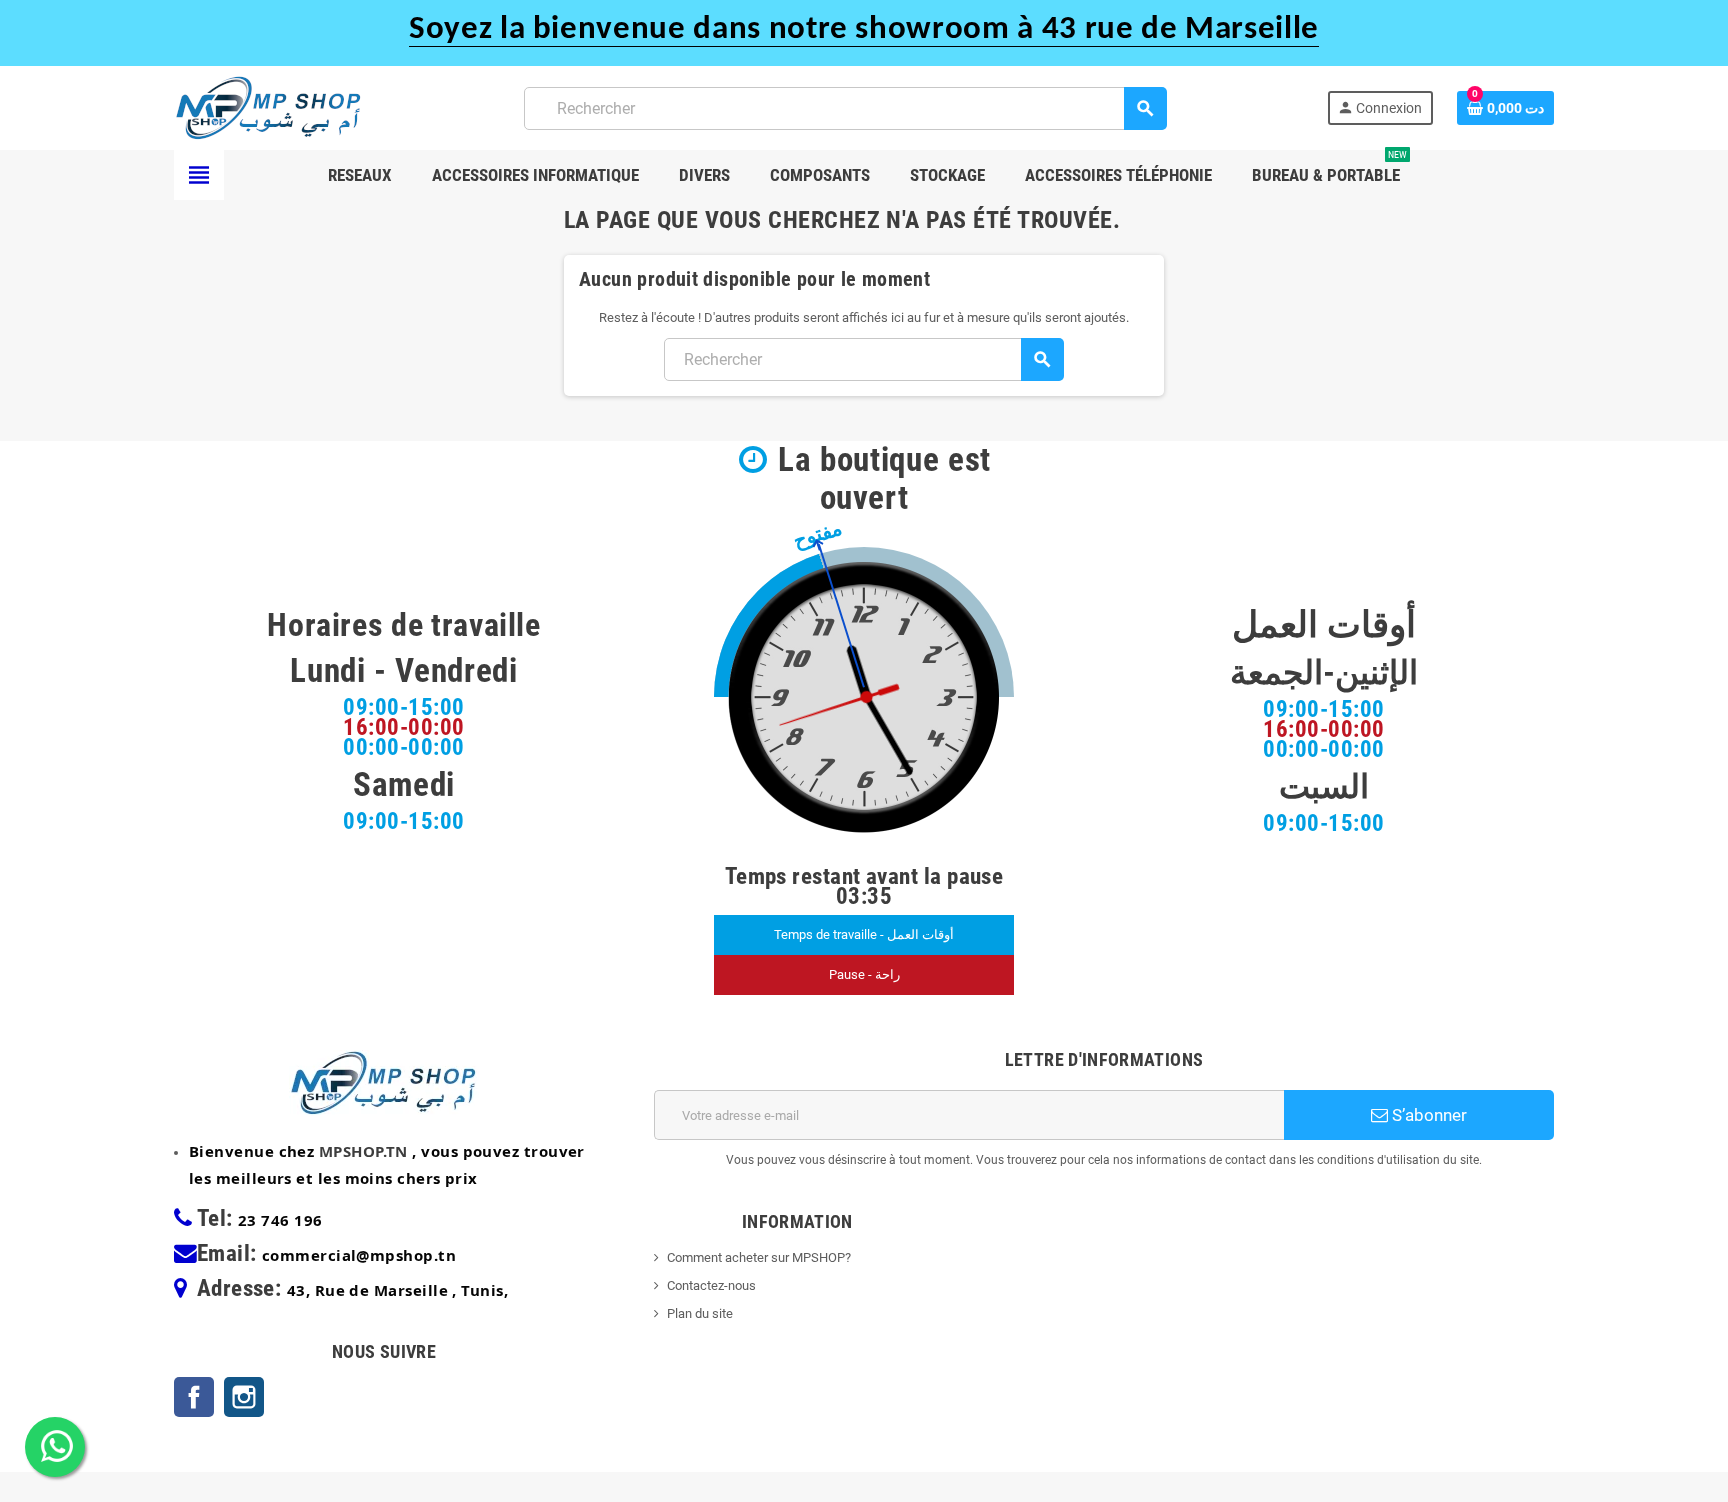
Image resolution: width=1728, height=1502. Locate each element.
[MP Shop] (269, 106)
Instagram (244, 1397)
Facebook (194, 1397)
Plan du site (700, 1313)
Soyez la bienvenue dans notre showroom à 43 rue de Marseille (864, 30)
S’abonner (1427, 1115)
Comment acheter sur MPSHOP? (759, 1257)
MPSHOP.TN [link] (363, 1151)
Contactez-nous (711, 1285)
